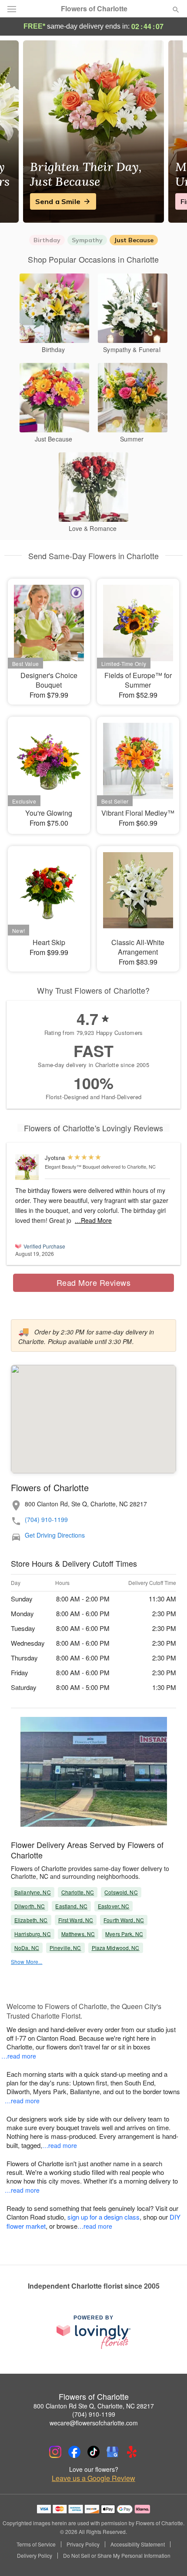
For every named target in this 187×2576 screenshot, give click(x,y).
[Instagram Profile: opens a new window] (55, 2452)
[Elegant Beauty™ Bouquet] (28, 1167)
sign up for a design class (104, 2217)
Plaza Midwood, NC (116, 1948)
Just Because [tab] (134, 240)
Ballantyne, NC (33, 1892)
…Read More (93, 1220)
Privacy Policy (83, 2544)
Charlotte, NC (78, 1892)
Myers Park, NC (124, 1934)
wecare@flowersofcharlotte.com (94, 2423)
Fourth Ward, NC (124, 1920)
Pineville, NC (65, 1948)
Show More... (27, 1962)
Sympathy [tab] (87, 240)
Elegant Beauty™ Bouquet (72, 1166)
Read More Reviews (94, 1282)
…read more (19, 2056)
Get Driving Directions (55, 1535)
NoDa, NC (27, 1948)
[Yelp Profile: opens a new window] (132, 2452)
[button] (169, 2556)
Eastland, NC (71, 1906)
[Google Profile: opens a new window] (113, 2452)
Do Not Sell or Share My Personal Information (117, 2556)
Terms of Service (36, 2544)
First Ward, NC (76, 1920)
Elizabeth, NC (31, 1920)
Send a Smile (58, 201)
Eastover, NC (114, 1906)
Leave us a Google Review (93, 2478)
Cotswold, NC (121, 1892)
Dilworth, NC (30, 1906)
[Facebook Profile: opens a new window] (74, 2452)
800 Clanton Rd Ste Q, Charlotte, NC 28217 (94, 2406)
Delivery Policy (35, 2556)
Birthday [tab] (47, 240)
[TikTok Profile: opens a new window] (93, 2452)
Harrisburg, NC (33, 1934)
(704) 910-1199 (46, 1520)
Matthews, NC (78, 1934)
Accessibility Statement (138, 2544)
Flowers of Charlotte (94, 9)
